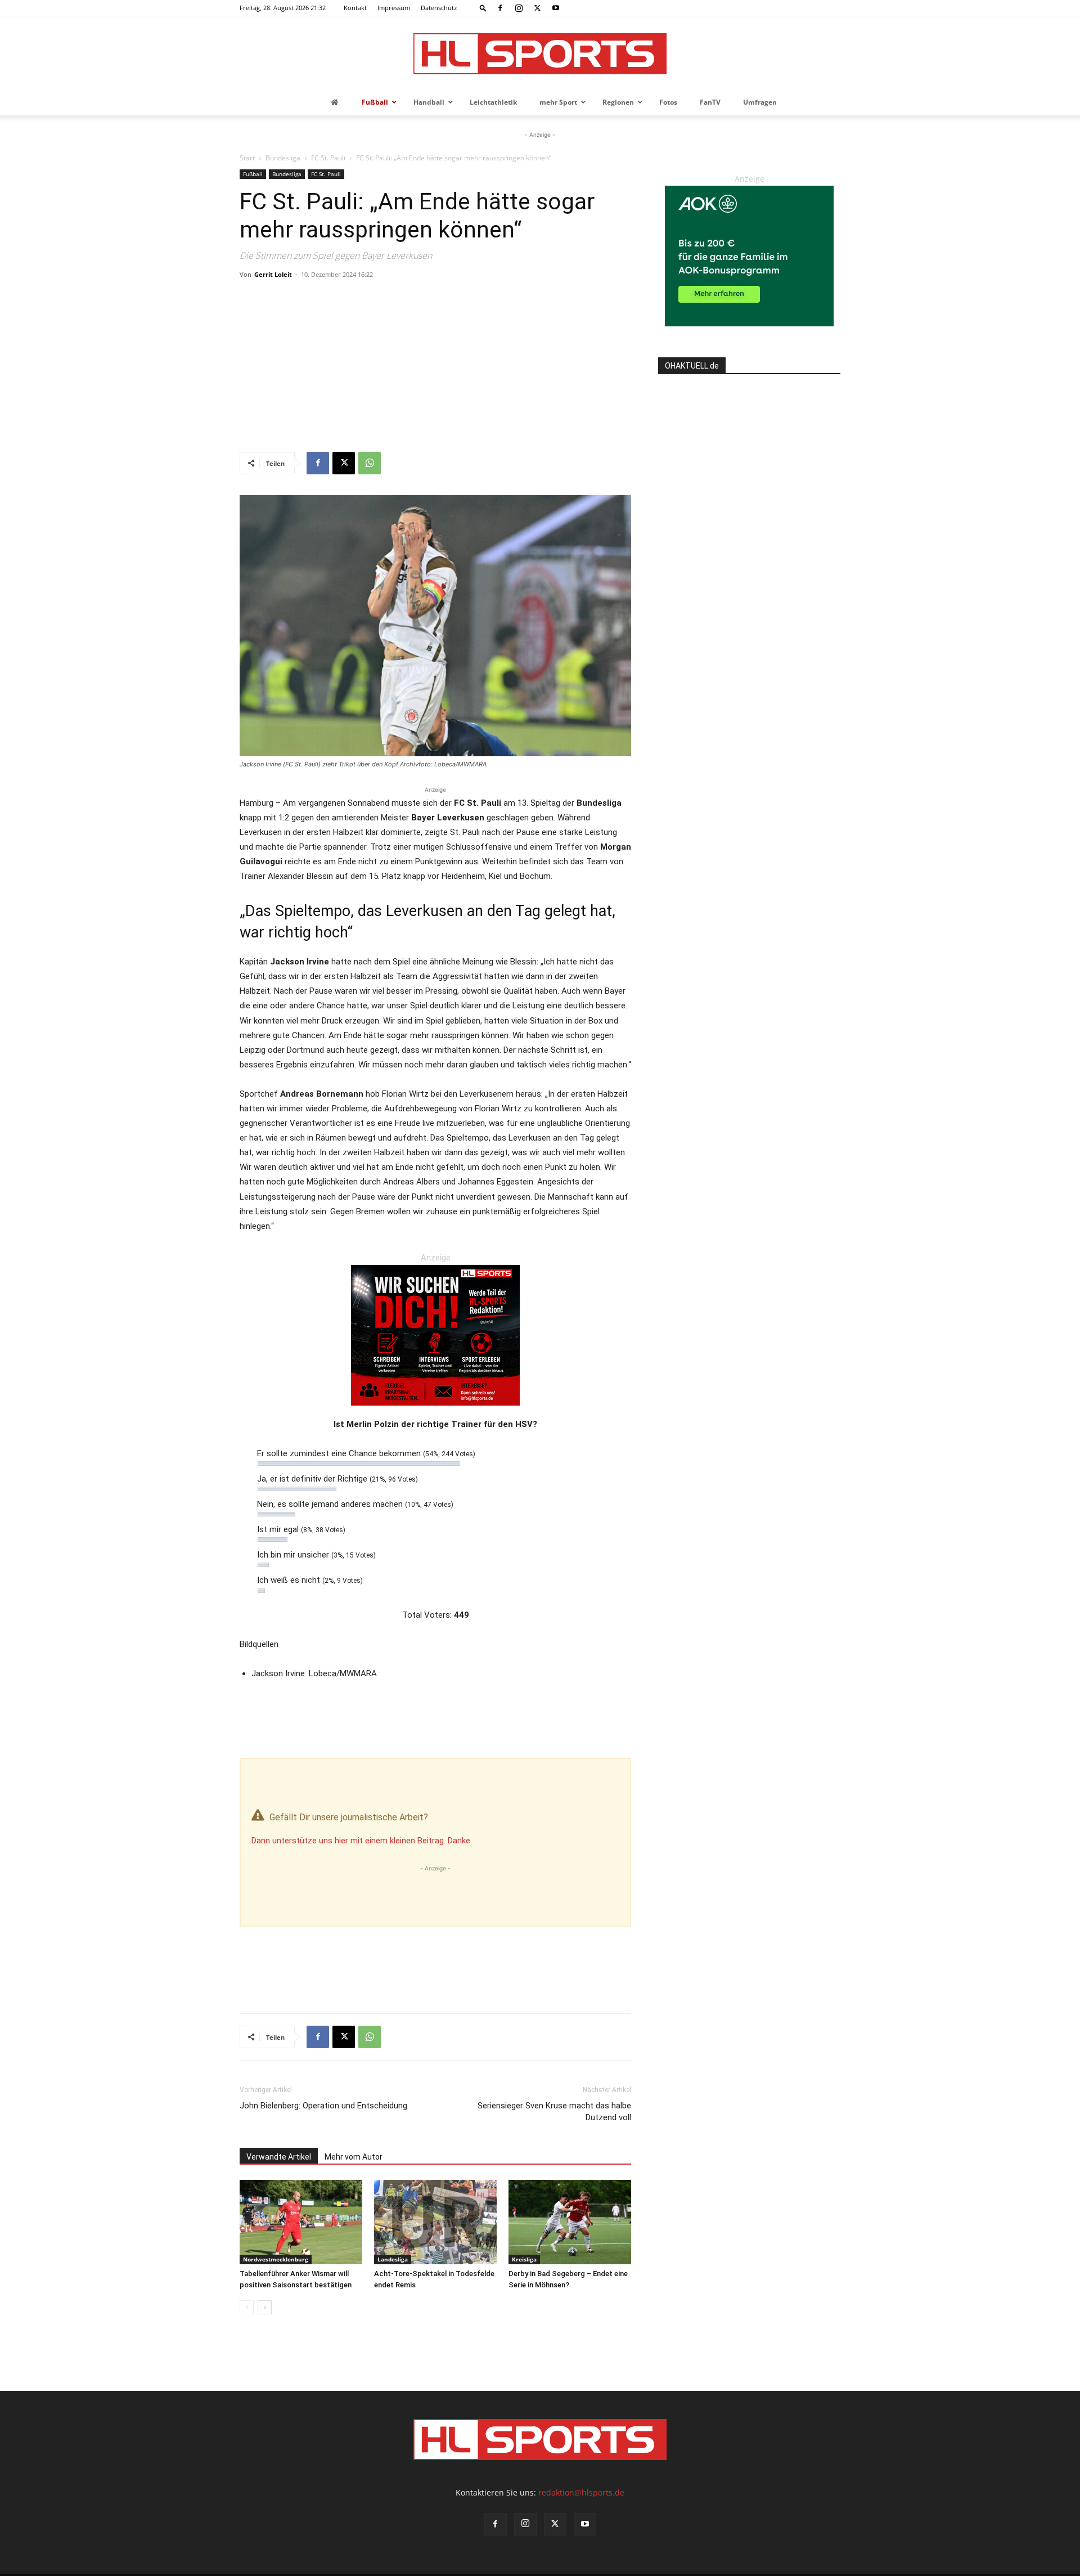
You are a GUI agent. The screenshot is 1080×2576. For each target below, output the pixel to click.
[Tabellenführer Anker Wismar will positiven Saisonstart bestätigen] (301, 2222)
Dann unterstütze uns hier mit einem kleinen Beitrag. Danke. (362, 1841)
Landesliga (393, 2259)
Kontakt (355, 8)
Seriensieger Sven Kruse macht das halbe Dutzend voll (554, 2111)
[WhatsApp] (370, 463)
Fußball (253, 174)
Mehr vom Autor (354, 2157)
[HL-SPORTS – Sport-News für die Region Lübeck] (540, 54)
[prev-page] (247, 2307)
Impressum (394, 8)
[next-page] (265, 2307)
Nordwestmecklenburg (276, 2259)
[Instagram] (519, 8)
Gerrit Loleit (273, 274)
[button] (483, 8)
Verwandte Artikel (279, 2157)
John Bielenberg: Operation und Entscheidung (323, 2106)
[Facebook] (500, 8)
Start (247, 158)
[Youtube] (556, 8)
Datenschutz (439, 8)
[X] (537, 8)
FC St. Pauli (328, 158)
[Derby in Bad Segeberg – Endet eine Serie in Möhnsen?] (570, 2222)
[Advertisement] (435, 367)
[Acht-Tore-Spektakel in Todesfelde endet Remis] (435, 2222)
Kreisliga (524, 2259)
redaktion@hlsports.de (581, 2492)
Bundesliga (283, 158)
